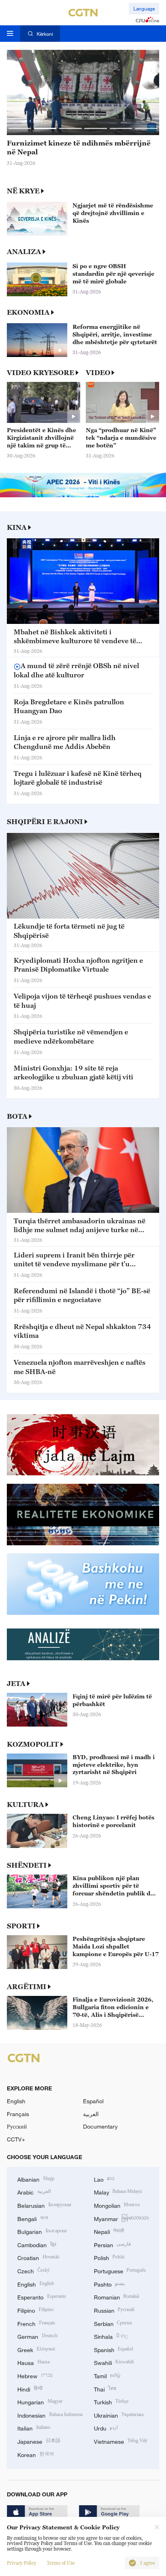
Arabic (34, 2191)
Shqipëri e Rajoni (45, 822)
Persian (113, 2244)
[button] (20, 128)
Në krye (23, 191)
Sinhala (111, 2336)
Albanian (36, 2179)
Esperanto (42, 2296)
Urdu (106, 2427)
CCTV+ (16, 2139)
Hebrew (35, 2375)
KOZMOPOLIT (33, 1744)
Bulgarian (42, 2231)
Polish (109, 2257)
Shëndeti (27, 1865)
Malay (118, 2191)
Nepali (109, 2231)
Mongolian (117, 2205)
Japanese (39, 2441)
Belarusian (44, 2205)
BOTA (17, 1116)
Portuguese (120, 2270)
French (36, 2323)
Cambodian (37, 2244)
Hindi (30, 2388)
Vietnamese (121, 2441)
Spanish (114, 2349)
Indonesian (50, 2415)
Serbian (113, 2323)
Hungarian (40, 2401)
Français (18, 2114)
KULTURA (25, 1805)
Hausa (33, 2362)
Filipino (35, 2310)
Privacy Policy (22, 2563)
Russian (114, 2310)
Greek (36, 2349)
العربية (91, 2114)
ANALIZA (24, 252)
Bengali (33, 2218)
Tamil (107, 2375)
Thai (105, 2388)
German (37, 2336)
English (16, 2101)
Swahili (114, 2362)
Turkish (111, 2401)
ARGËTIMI (27, 1987)
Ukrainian (119, 2415)
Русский (17, 2126)
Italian (34, 2427)
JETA (16, 1684)
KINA (17, 527)
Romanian (117, 2296)
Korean (36, 2454)
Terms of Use (61, 2563)
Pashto (109, 2284)
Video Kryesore (40, 373)
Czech (33, 2270)
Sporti (21, 1926)
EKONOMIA (28, 312)
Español (93, 2101)
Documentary (100, 2126)
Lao (104, 2179)
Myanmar (121, 2218)
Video (98, 373)
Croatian (38, 2257)
